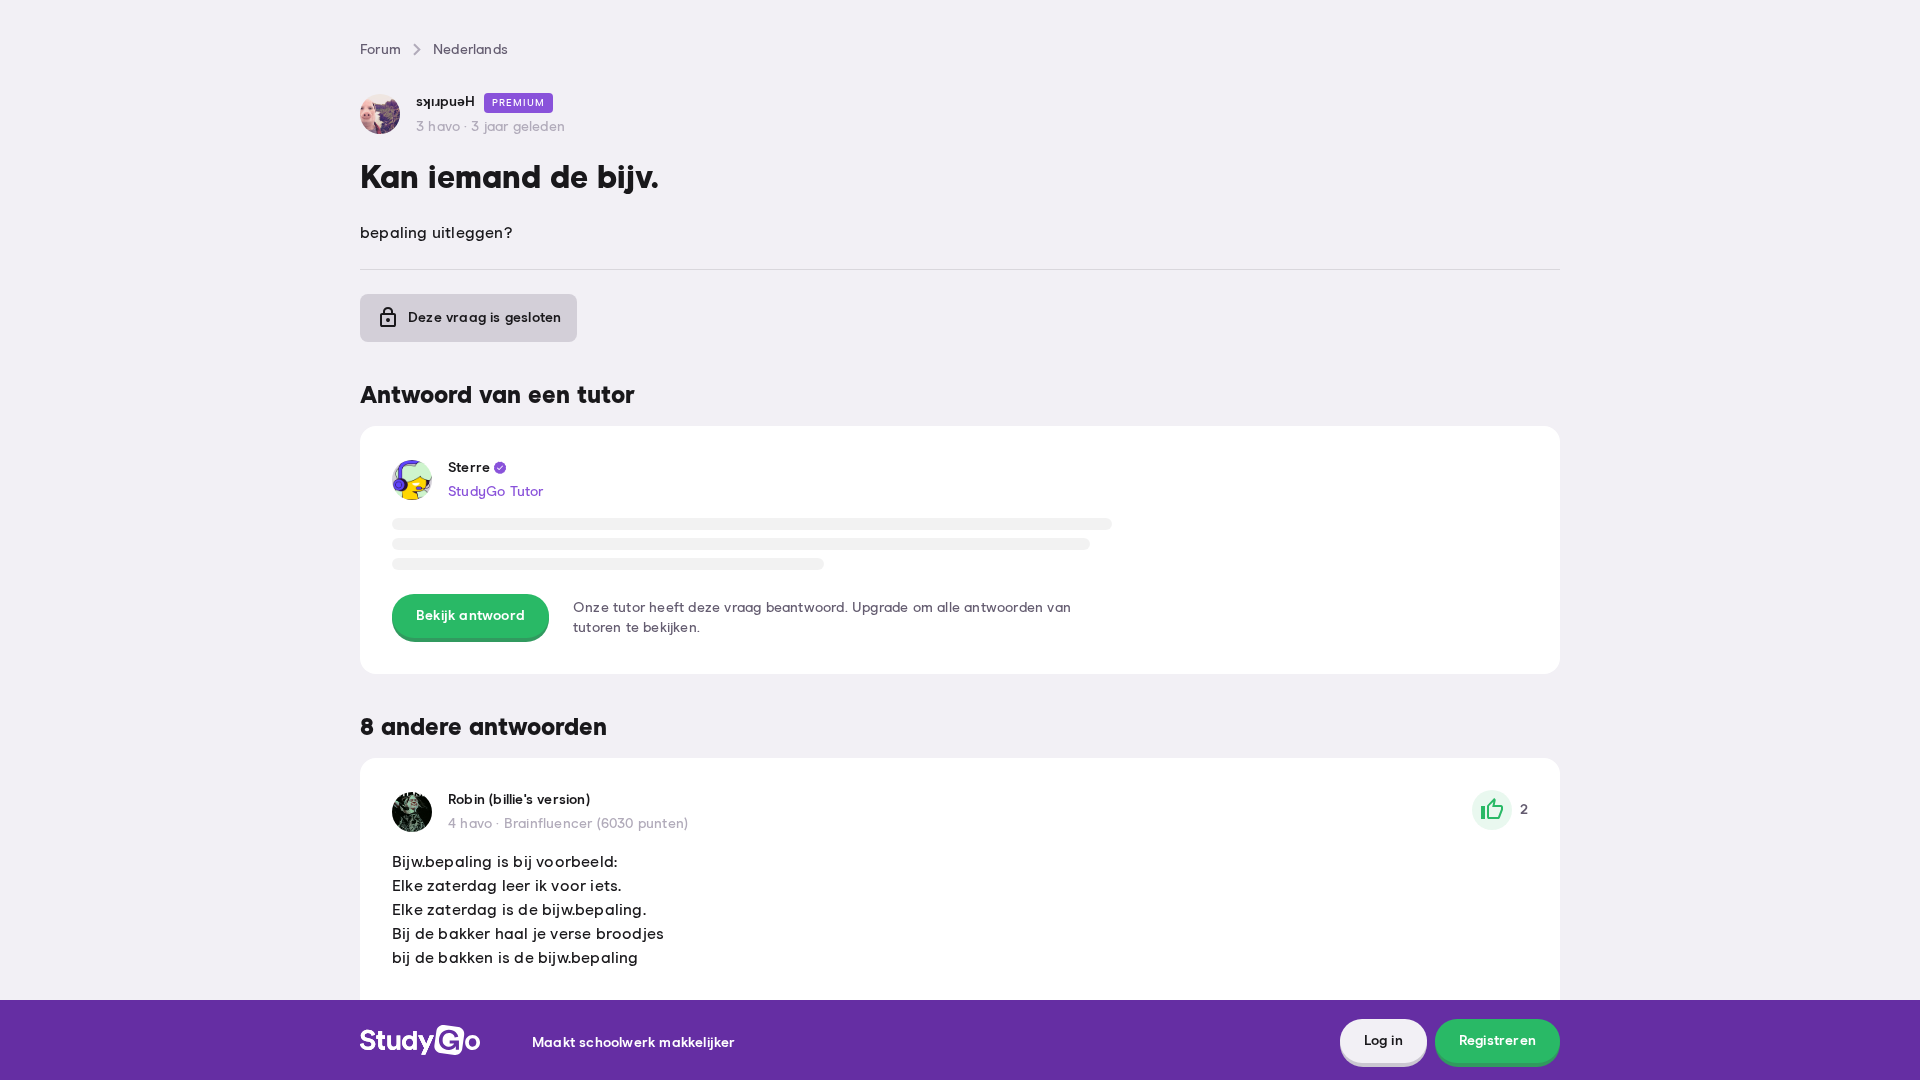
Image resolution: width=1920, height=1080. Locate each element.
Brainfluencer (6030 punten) (596, 824)
